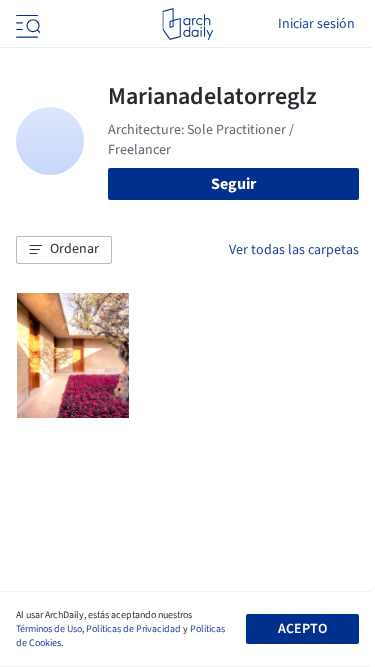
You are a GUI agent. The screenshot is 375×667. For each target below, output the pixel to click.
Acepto (302, 629)
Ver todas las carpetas (294, 250)
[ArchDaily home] (187, 24)
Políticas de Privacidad (133, 629)
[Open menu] (26, 24)
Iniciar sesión (316, 24)
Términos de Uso (49, 629)
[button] (64, 250)
